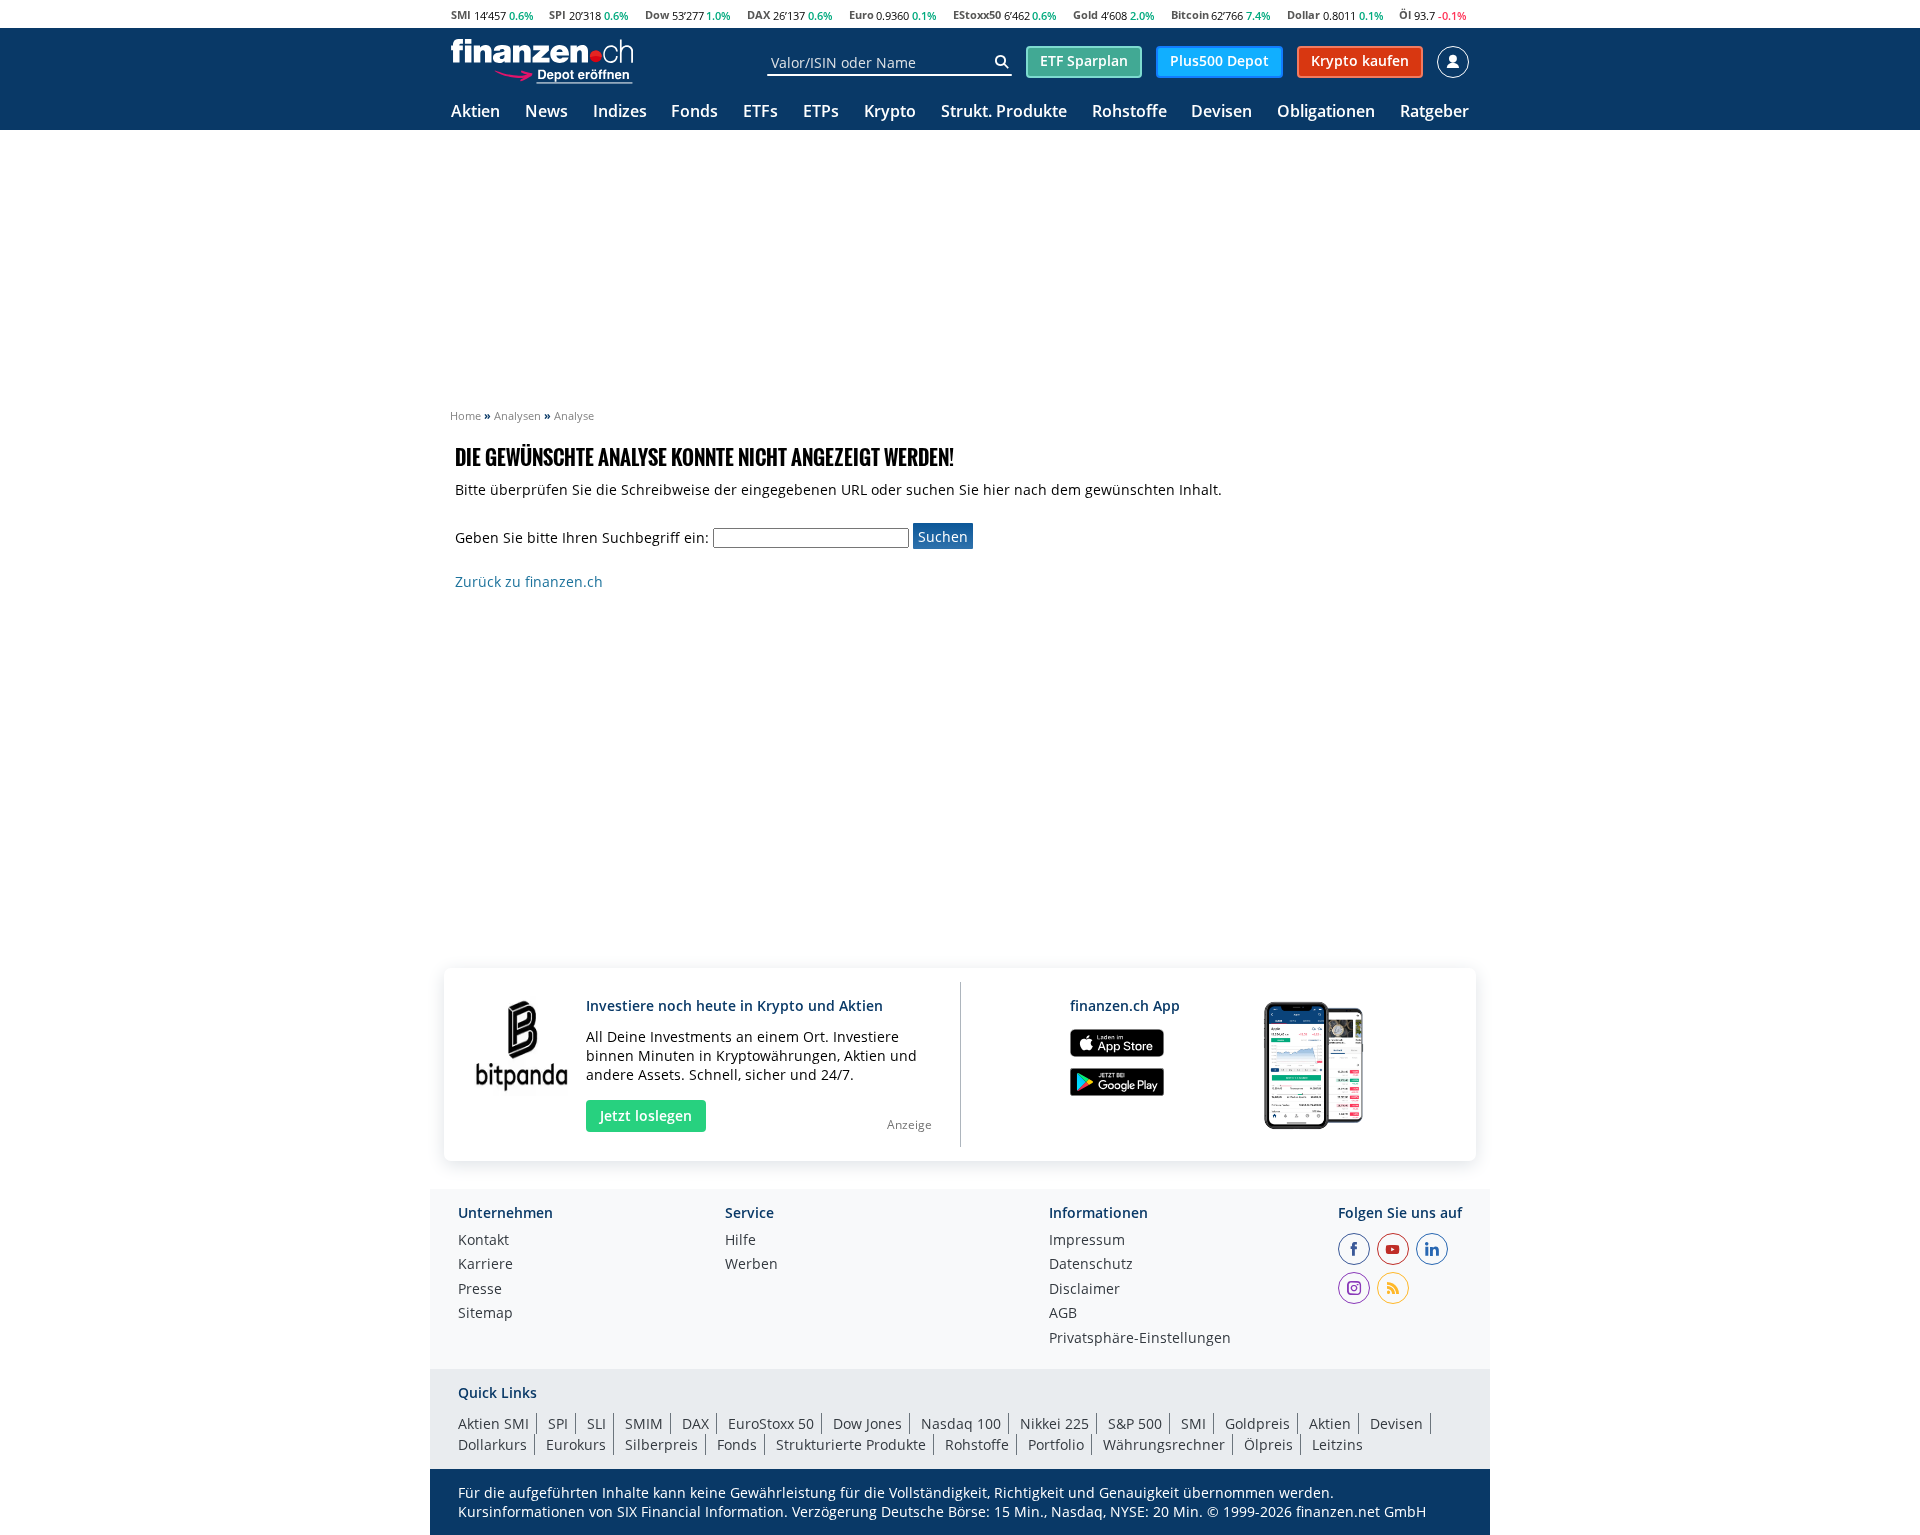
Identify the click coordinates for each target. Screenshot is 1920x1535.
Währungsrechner (1164, 1444)
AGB (1063, 1314)
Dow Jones (867, 1423)
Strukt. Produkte (1004, 112)
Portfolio (1056, 1444)
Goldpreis (1257, 1423)
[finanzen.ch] (542, 51)
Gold (1085, 14)
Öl (1405, 14)
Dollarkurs (492, 1444)
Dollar (1303, 14)
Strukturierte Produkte (851, 1444)
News (546, 112)
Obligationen (1326, 112)
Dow (657, 14)
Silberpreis (661, 1444)
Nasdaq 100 (961, 1423)
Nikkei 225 (1054, 1423)
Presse (480, 1290)
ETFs (760, 112)
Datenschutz (1091, 1265)
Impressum (1087, 1241)
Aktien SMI (493, 1423)
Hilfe (740, 1241)
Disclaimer (1084, 1290)
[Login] (1453, 62)
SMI (461, 14)
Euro (861, 14)
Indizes (620, 112)
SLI (596, 1423)
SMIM (644, 1423)
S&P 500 (1135, 1423)
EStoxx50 (977, 14)
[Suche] (1001, 62)
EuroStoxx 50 (771, 1423)
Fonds (694, 112)
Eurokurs (576, 1444)
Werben (751, 1265)
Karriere (485, 1265)
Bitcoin (1190, 14)
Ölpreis (1268, 1444)
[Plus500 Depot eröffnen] (563, 74)
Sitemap (485, 1314)
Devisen (1221, 112)
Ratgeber (1434, 112)
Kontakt (483, 1241)
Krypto (890, 112)
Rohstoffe (1129, 112)
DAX (758, 14)
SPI (557, 14)
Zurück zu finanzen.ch (529, 581)
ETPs (821, 112)
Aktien (475, 112)
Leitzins (1337, 1444)
